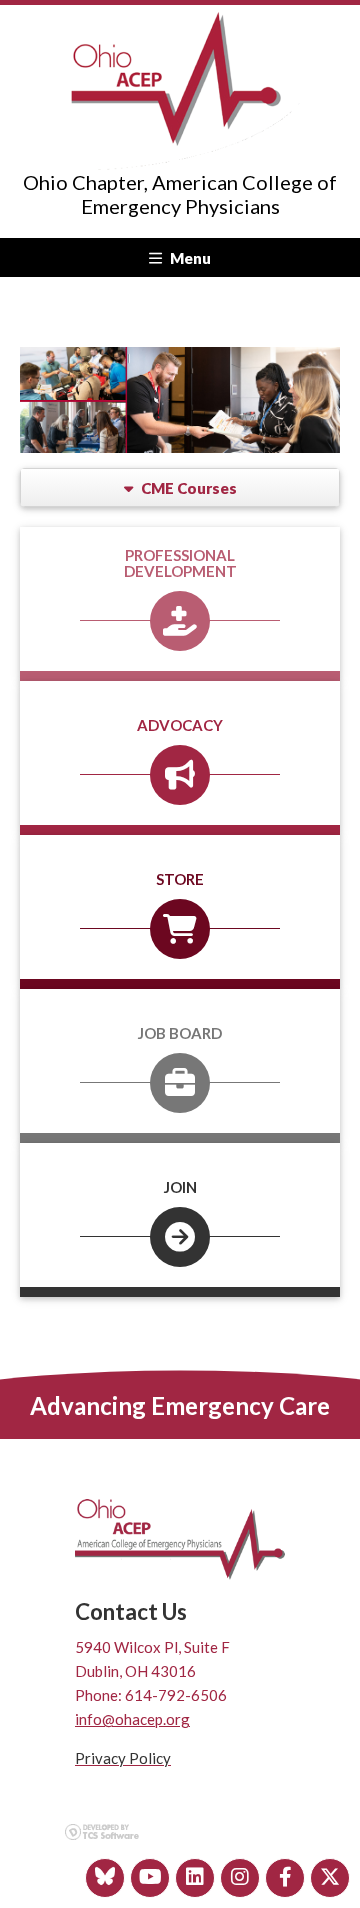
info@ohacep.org (132, 1719)
